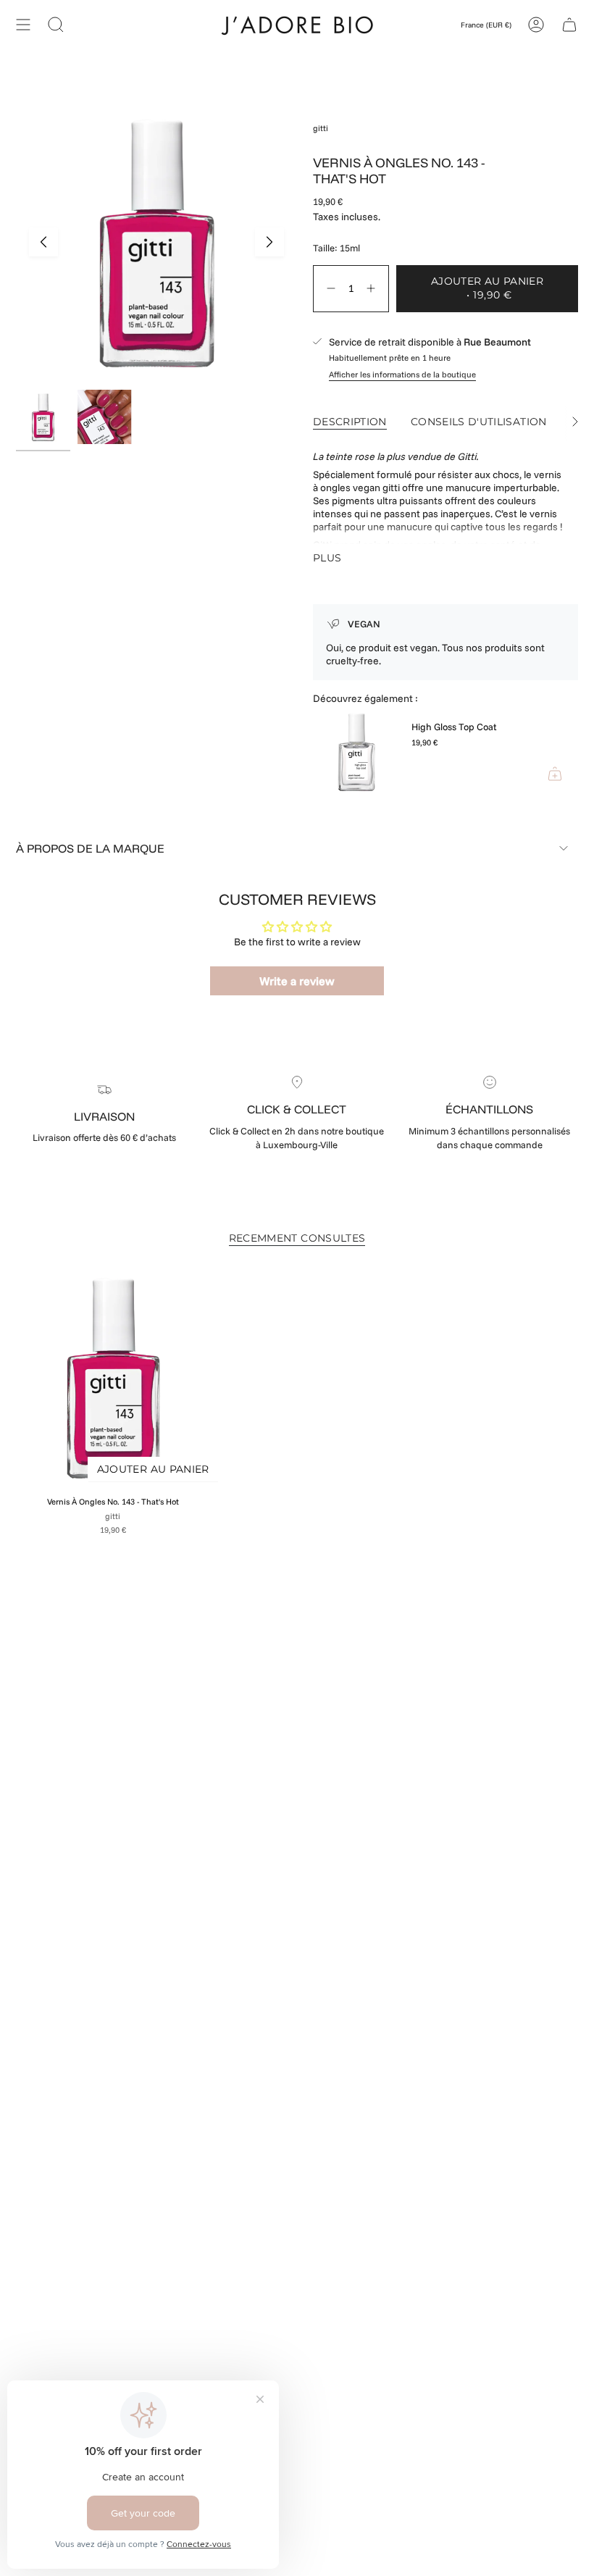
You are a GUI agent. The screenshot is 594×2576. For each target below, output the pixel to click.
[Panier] (569, 24)
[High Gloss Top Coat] (356, 753)
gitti (321, 128)
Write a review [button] (297, 981)
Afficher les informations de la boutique (402, 375)
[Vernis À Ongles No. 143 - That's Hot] (113, 1377)
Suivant (269, 242)
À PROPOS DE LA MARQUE (90, 848)
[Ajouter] (555, 774)
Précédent (43, 242)
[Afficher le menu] (23, 24)
